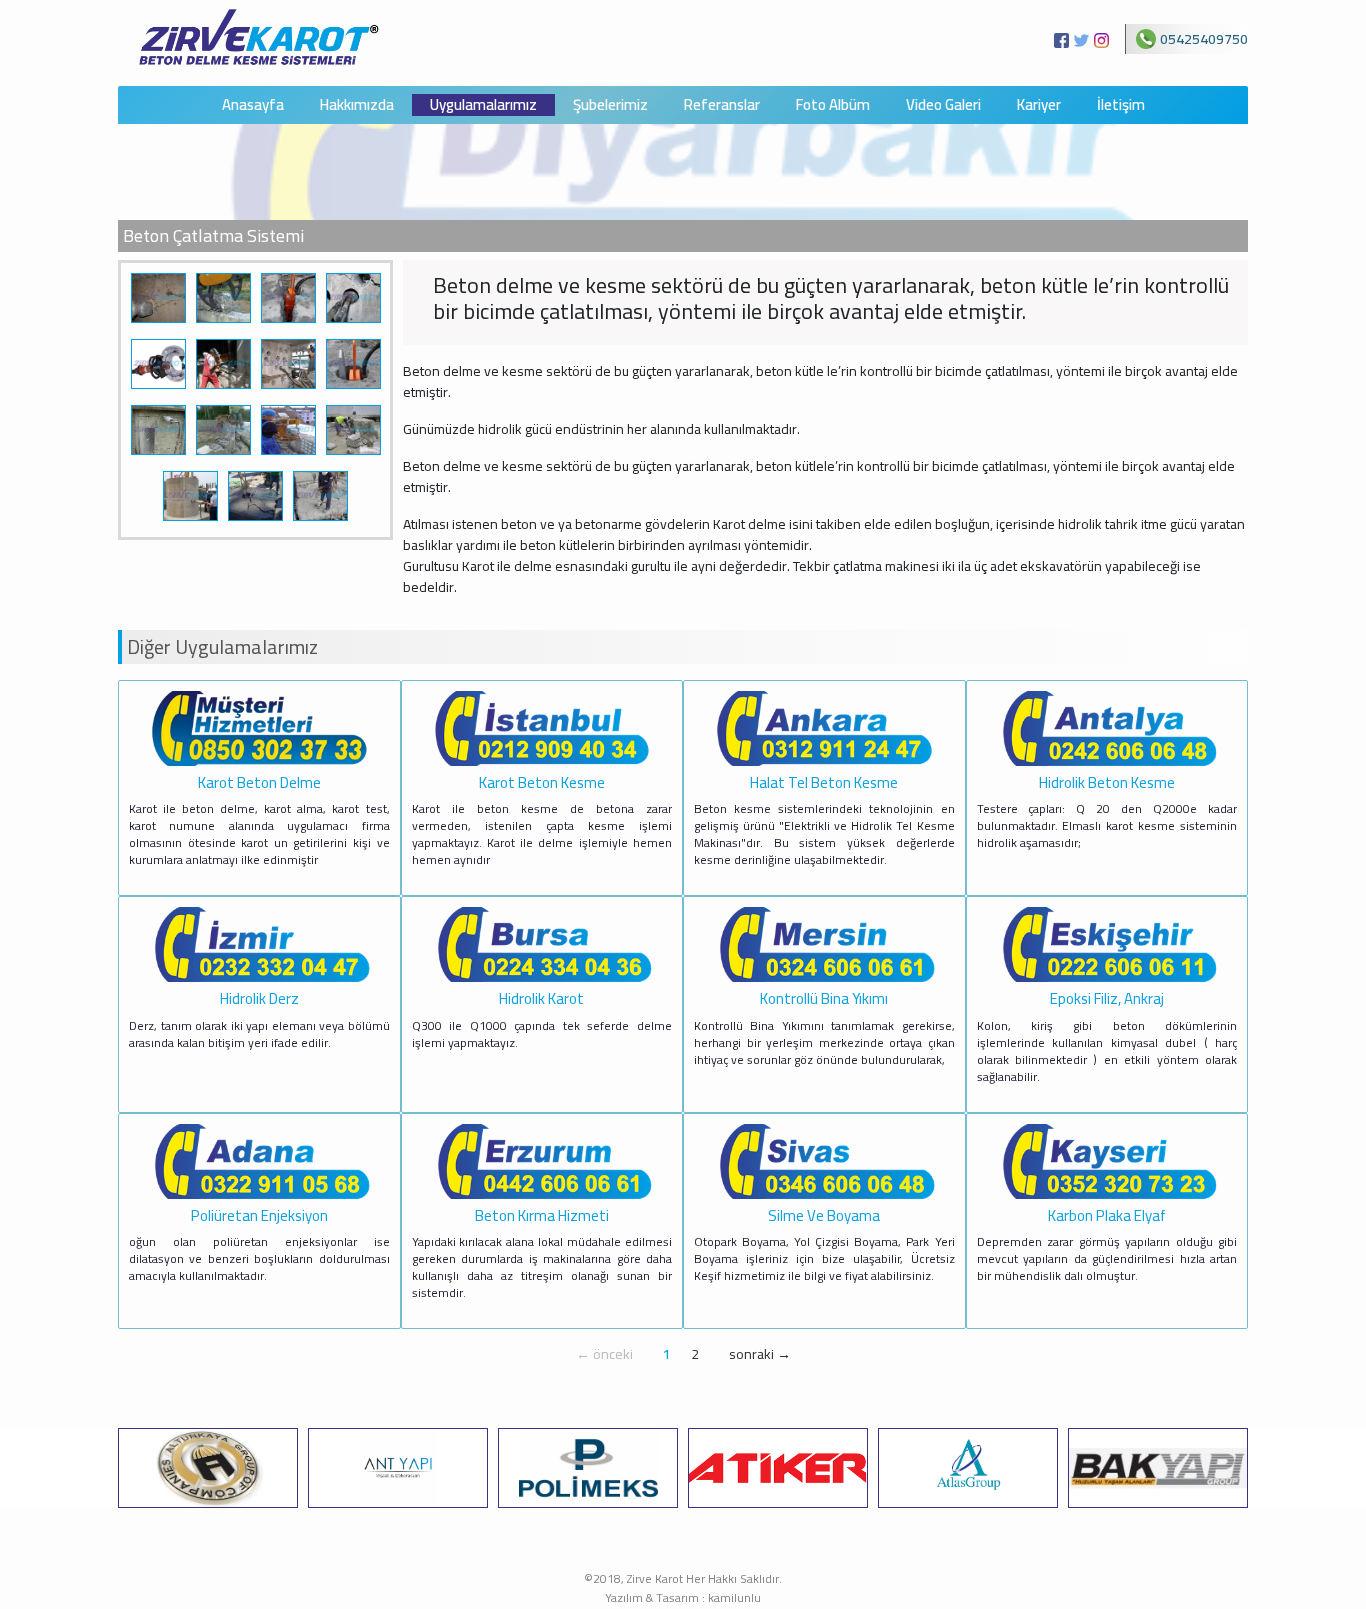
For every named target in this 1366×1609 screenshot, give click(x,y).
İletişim (1121, 105)
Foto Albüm (833, 105)
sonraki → (760, 1354)
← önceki (604, 1354)
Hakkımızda (357, 105)
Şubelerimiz (610, 105)
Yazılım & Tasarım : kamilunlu (683, 1597)
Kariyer (1039, 105)
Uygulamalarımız (483, 105)
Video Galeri (943, 105)
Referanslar (722, 105)
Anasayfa (253, 105)
